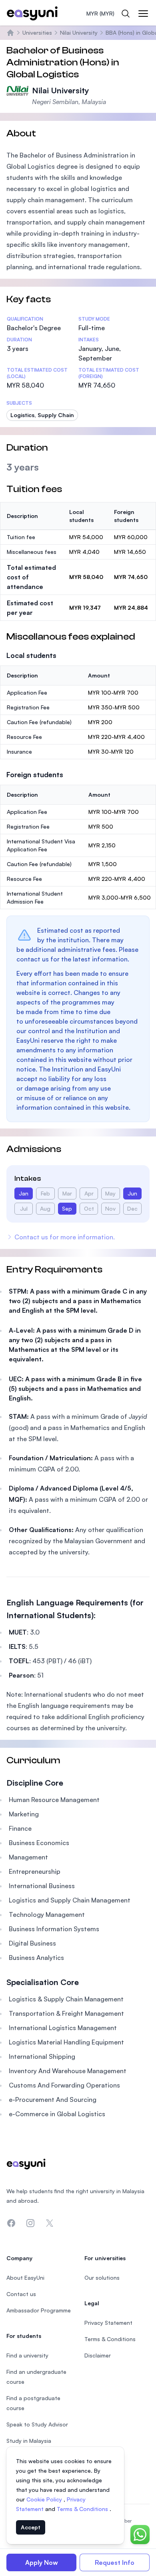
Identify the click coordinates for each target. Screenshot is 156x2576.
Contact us (21, 2294)
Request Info (115, 2562)
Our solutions (102, 2278)
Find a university (27, 2355)
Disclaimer (98, 2355)
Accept (31, 2527)
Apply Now (42, 2562)
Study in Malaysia (29, 2441)
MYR (100, 13)
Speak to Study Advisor (37, 2424)
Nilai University (79, 32)
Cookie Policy (45, 2499)
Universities (37, 32)
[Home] (10, 33)
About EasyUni (25, 2278)
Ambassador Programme (39, 2310)
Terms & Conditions (83, 2509)
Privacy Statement (108, 2323)
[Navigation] (143, 14)
